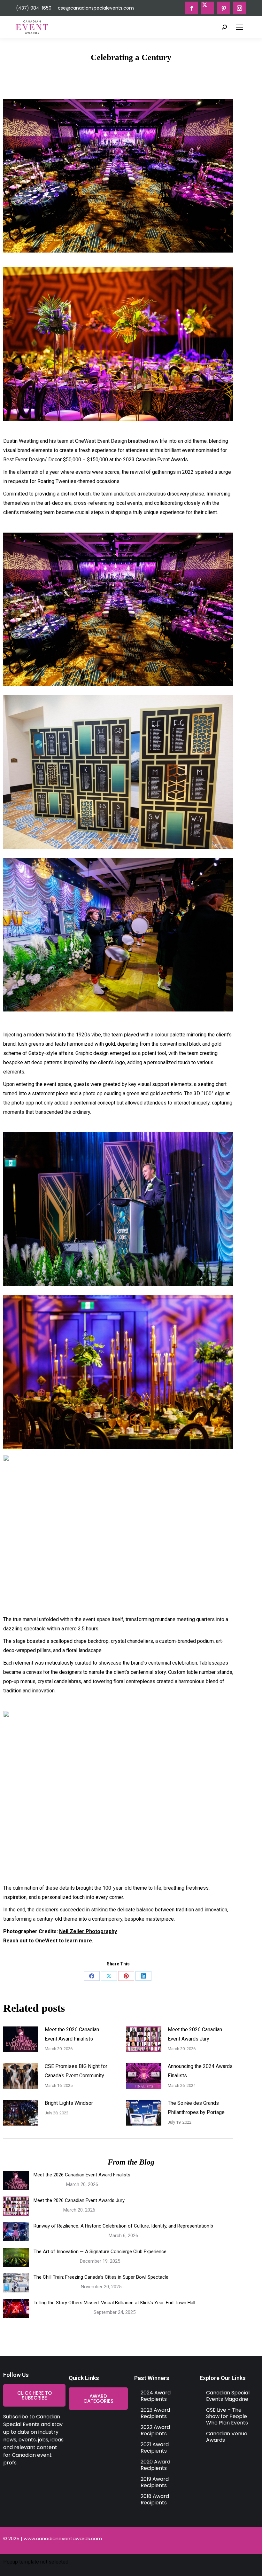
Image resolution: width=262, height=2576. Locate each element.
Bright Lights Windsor (69, 2103)
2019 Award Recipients (155, 2482)
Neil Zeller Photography (88, 1931)
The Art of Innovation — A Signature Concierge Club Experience (100, 2252)
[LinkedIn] (143, 1976)
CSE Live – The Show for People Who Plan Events (227, 2416)
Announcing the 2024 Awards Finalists (200, 2071)
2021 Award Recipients (155, 2448)
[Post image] (21, 2039)
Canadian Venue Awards (227, 2437)
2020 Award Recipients (155, 2465)
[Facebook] (92, 1976)
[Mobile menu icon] (240, 27)
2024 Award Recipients (156, 2396)
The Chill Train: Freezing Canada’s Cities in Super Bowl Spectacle (101, 2277)
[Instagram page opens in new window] (240, 8)
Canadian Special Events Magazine (228, 2396)
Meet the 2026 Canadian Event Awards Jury (195, 2034)
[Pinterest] (126, 1976)
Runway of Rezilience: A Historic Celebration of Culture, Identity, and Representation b (123, 2226)
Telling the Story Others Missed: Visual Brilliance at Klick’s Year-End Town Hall (114, 2303)
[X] (109, 1976)
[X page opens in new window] (208, 8)
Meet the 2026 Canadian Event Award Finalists (72, 2034)
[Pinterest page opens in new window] (224, 8)
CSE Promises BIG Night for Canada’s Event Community (76, 2071)
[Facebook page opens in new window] (192, 8)
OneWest (46, 1941)
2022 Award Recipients (155, 2430)
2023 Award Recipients (155, 2413)
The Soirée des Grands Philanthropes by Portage (196, 2108)
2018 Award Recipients (155, 2499)
